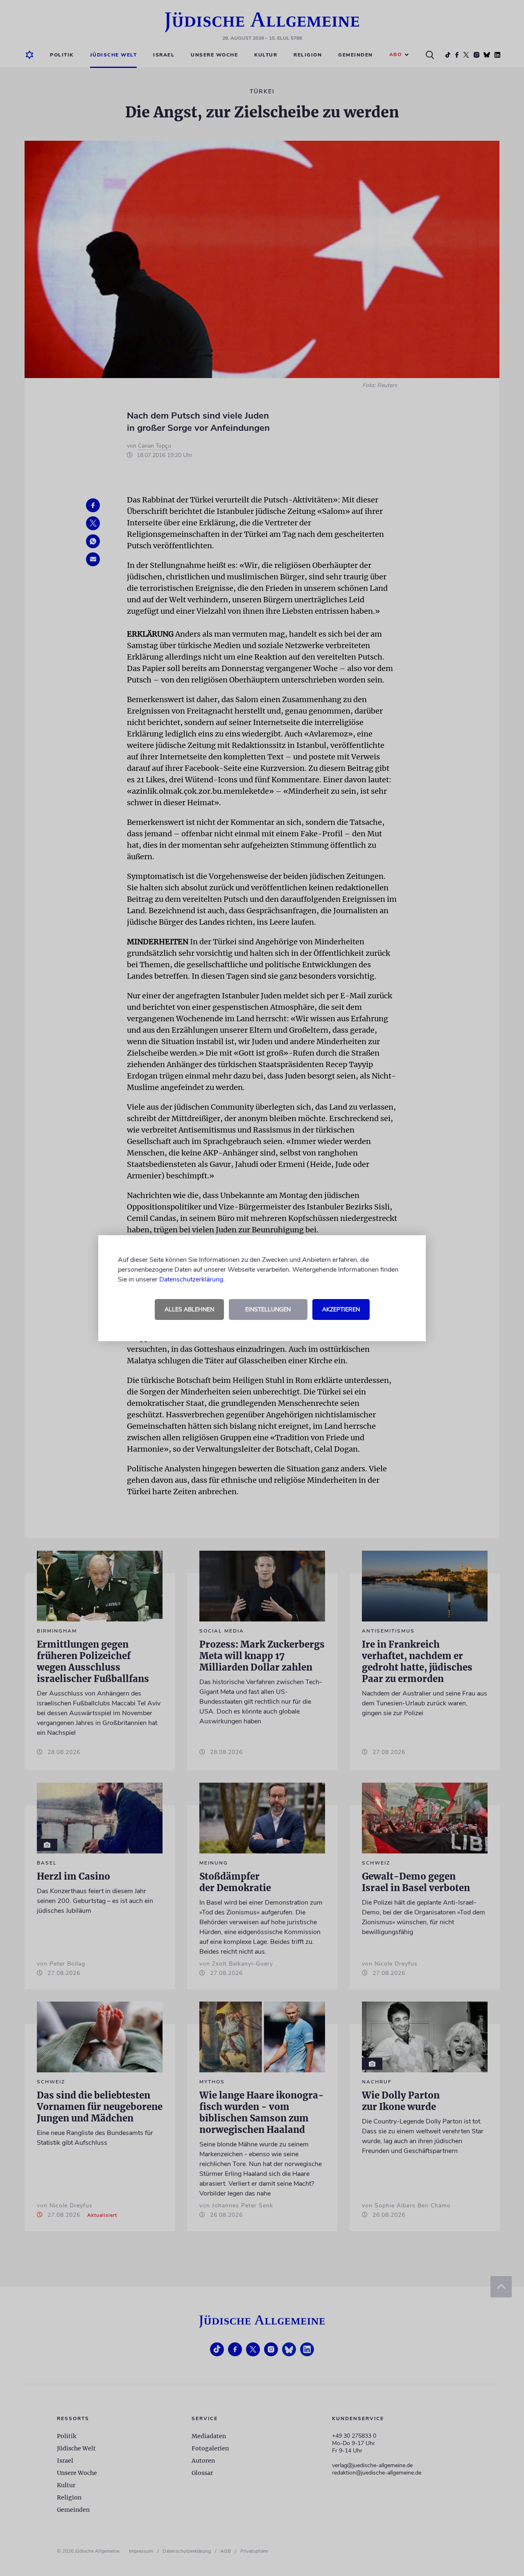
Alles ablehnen (189, 1309)
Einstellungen (268, 1309)
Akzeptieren (341, 1309)
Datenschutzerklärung (191, 1279)
